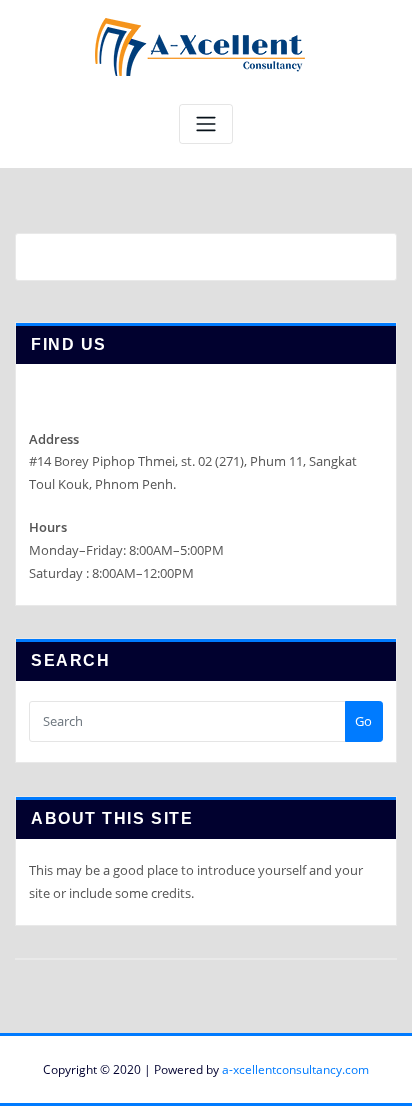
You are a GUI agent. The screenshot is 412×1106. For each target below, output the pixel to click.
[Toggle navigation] (206, 124)
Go (363, 721)
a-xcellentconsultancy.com (295, 1069)
